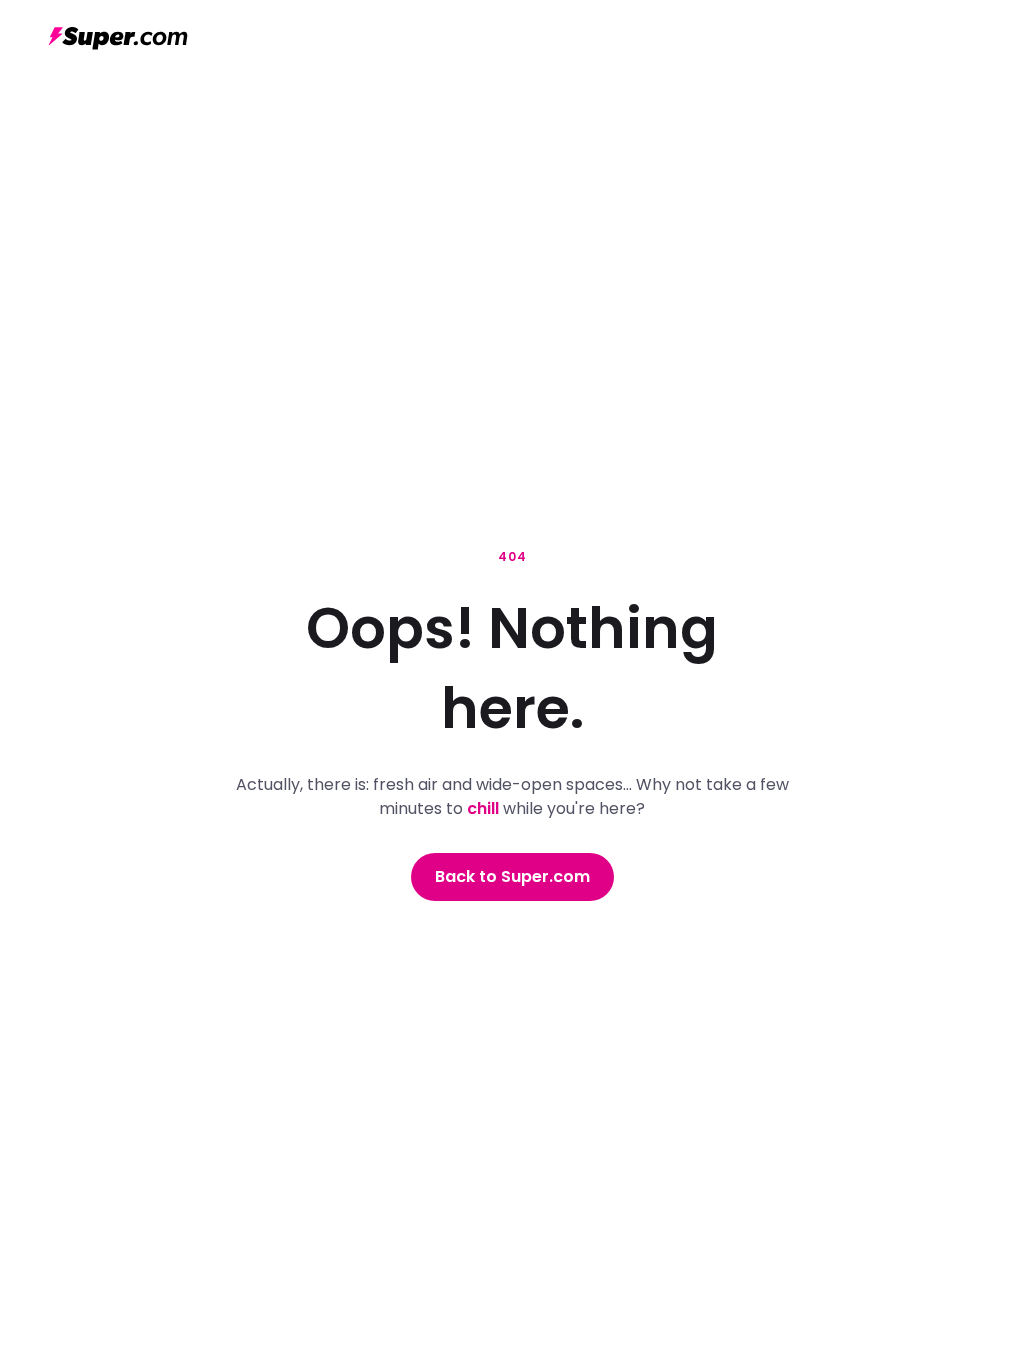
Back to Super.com (512, 876)
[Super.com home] (118, 38)
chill (483, 808)
